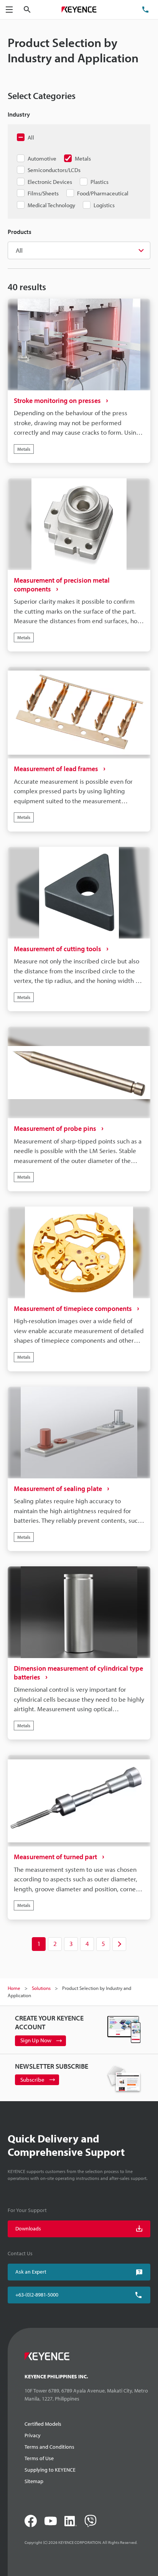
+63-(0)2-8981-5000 (37, 2295)
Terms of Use (39, 2458)
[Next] (119, 1944)
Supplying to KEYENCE (50, 2470)
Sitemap (34, 2481)
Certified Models (43, 2424)
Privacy (33, 2435)
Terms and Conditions (49, 2447)
